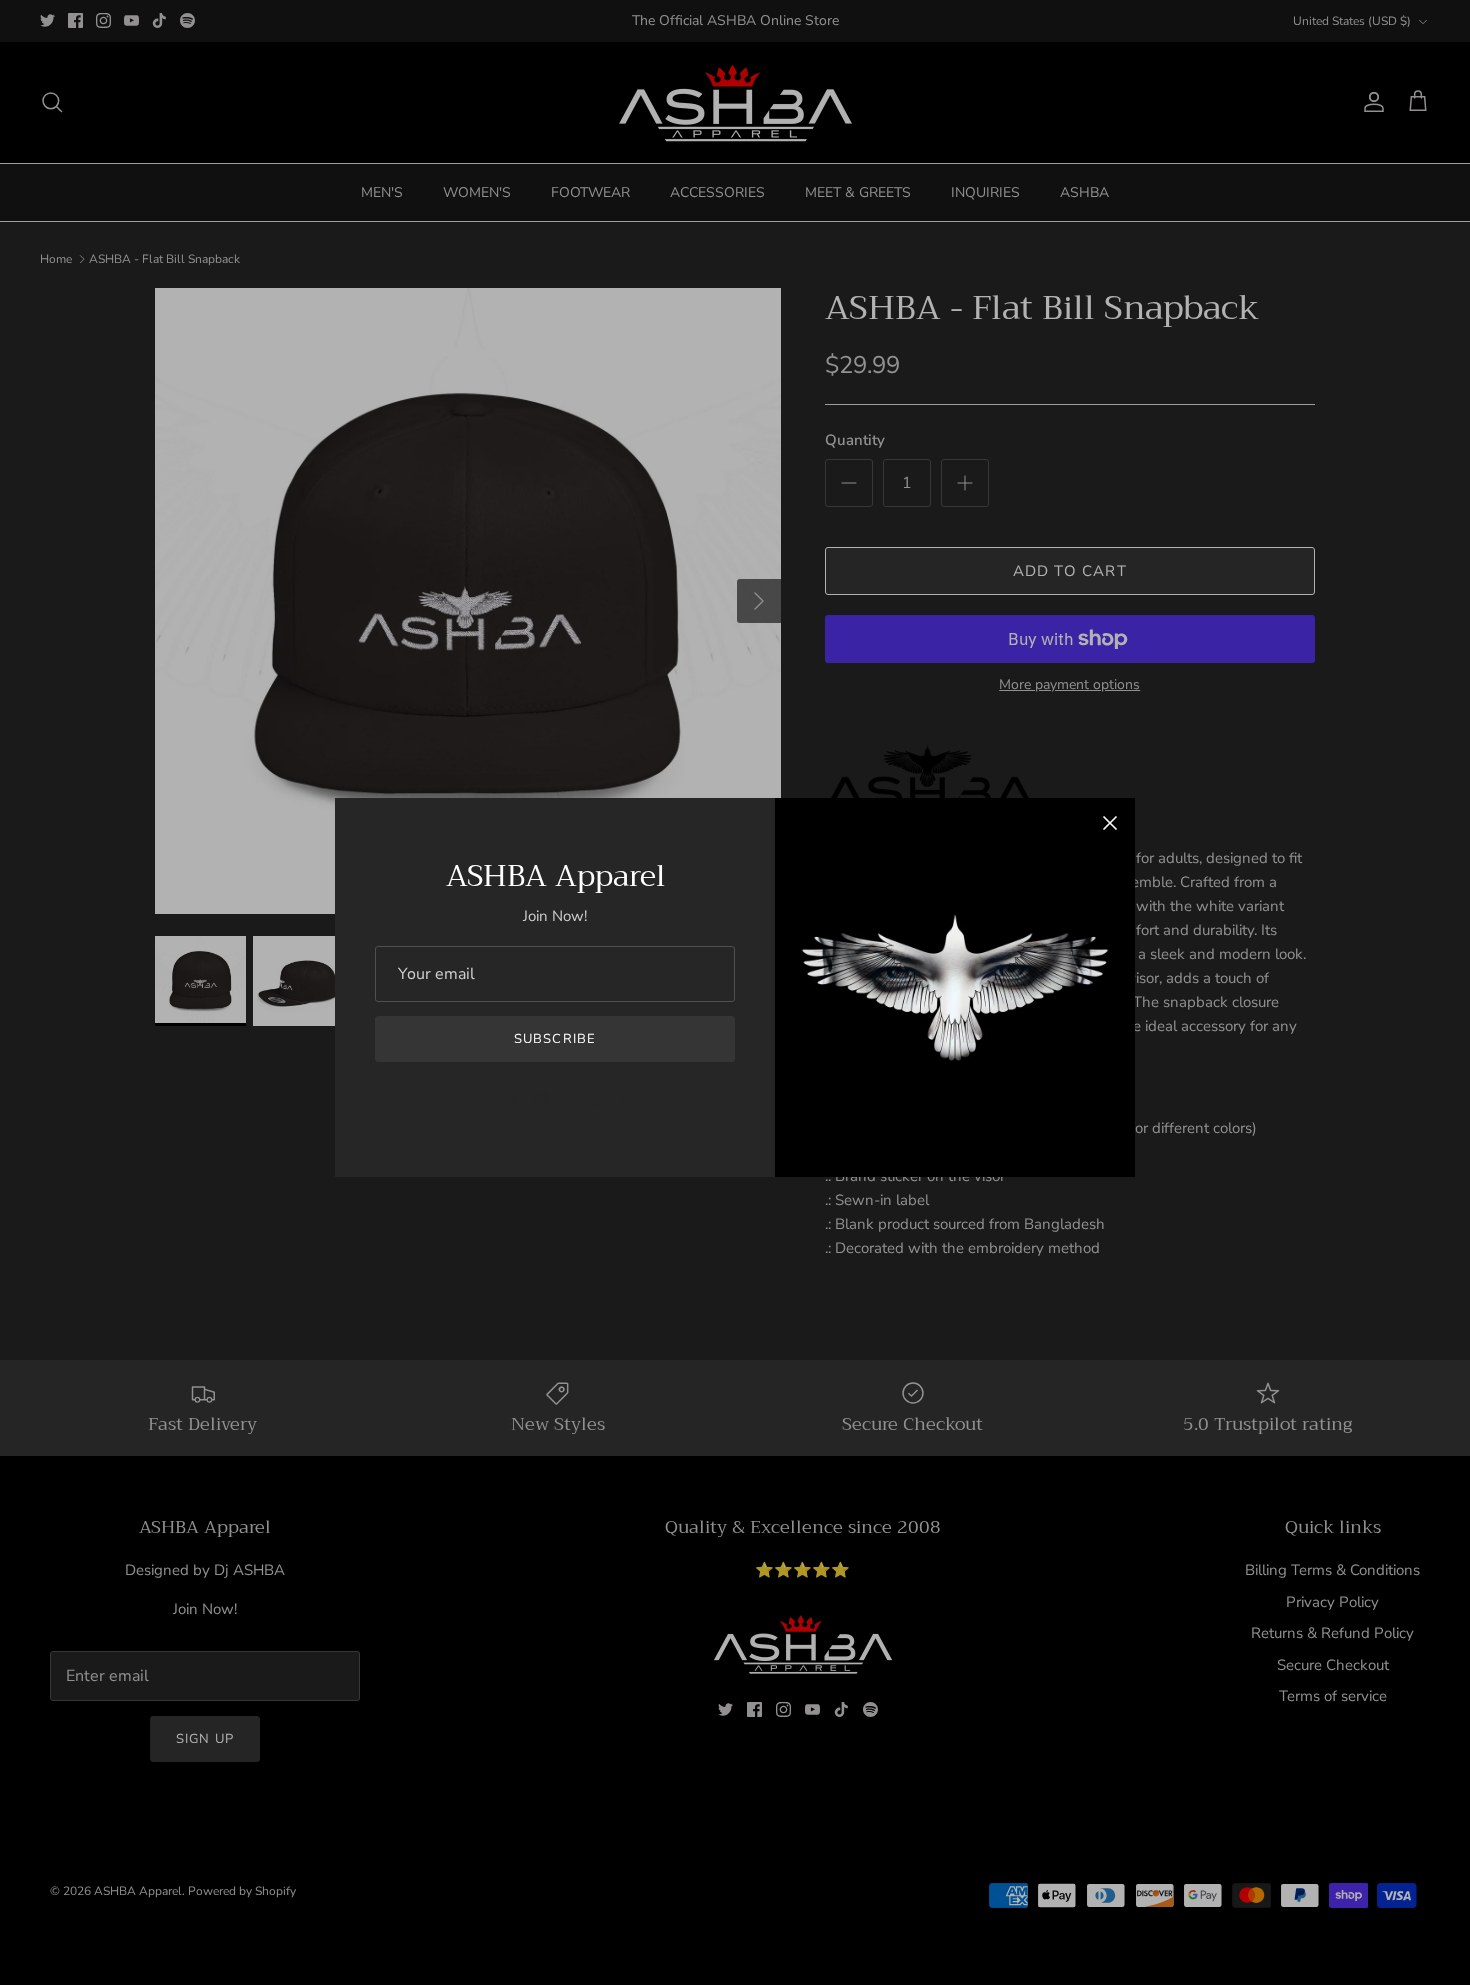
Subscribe (554, 1039)
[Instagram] (540, 1099)
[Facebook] (511, 1099)
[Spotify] (627, 1099)
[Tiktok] (598, 1099)
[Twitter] (482, 1099)
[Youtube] (569, 1099)
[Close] (1110, 823)
